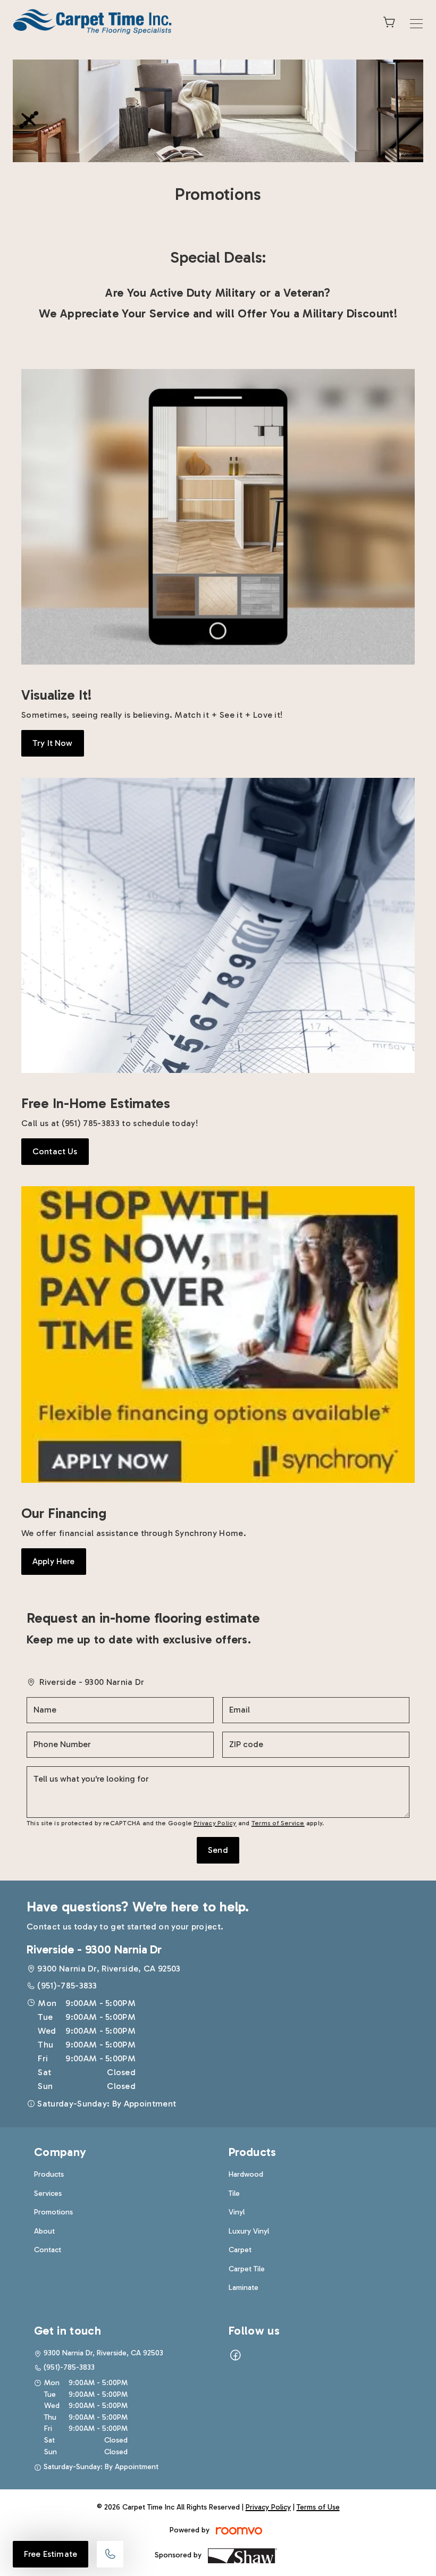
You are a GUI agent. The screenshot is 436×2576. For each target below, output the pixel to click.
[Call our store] (110, 2554)
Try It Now (53, 743)
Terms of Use (318, 2507)
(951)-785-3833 (67, 1986)
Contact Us (55, 1151)
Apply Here (54, 1561)
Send (218, 1850)
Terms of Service (278, 1823)
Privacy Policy (215, 1823)
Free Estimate (51, 2554)
